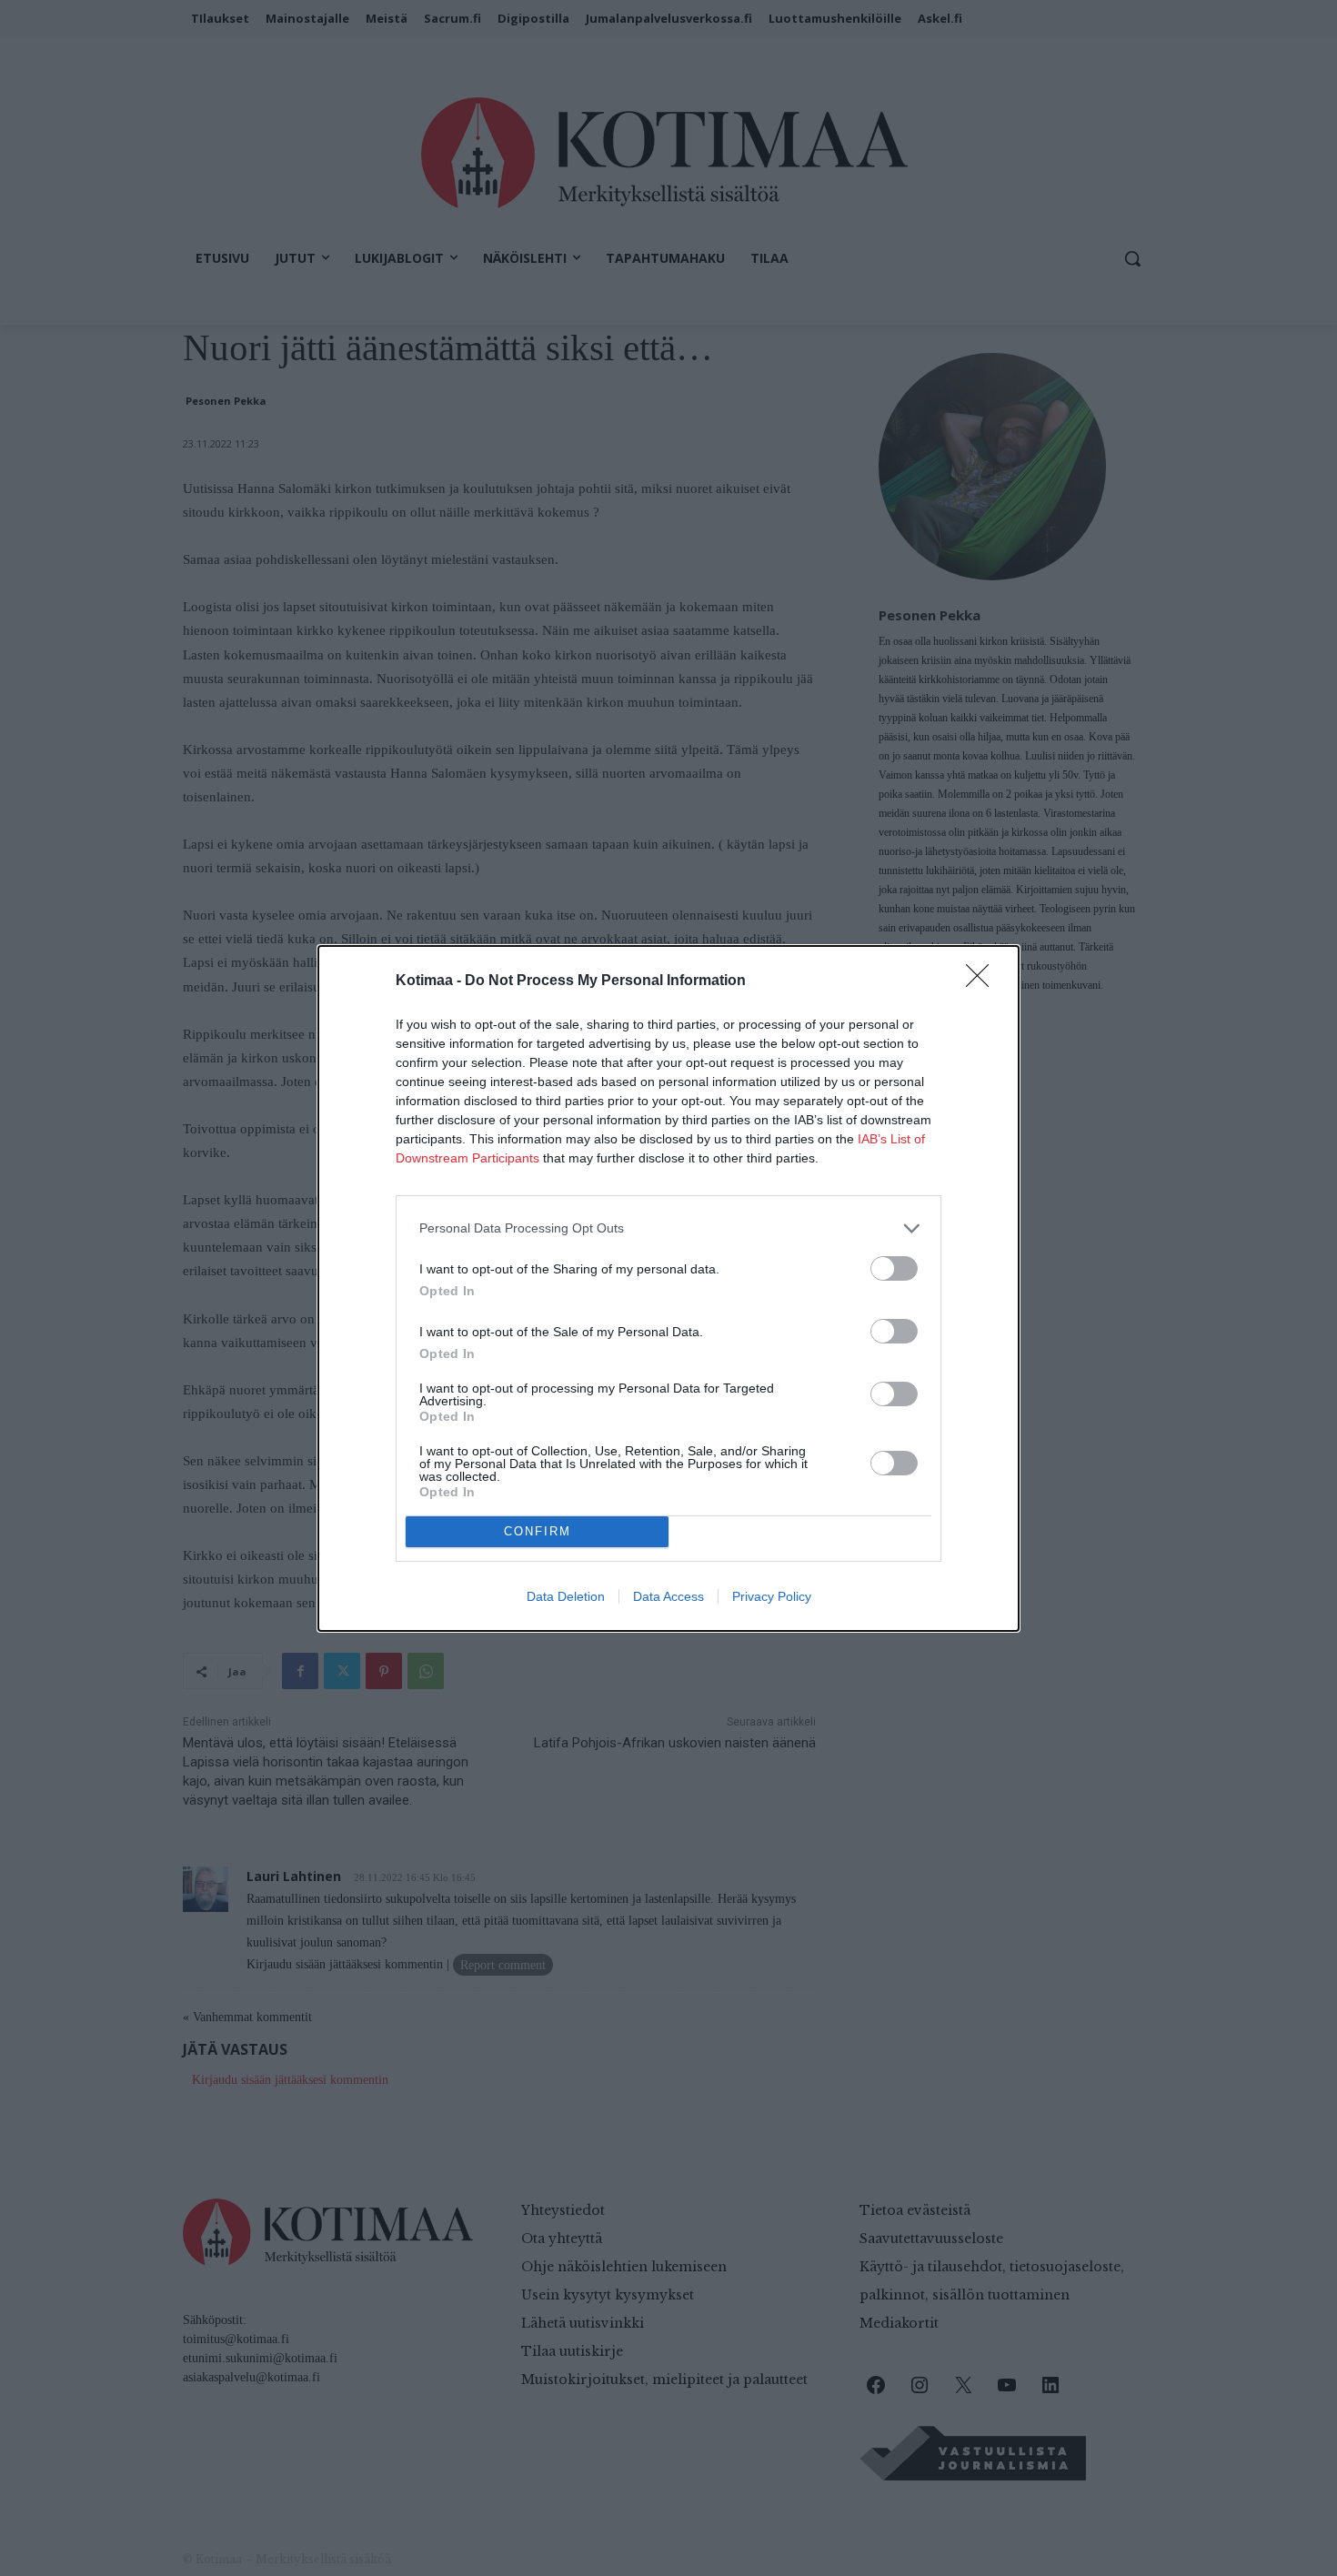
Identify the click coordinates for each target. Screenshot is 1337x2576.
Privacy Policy (772, 1596)
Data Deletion (566, 1596)
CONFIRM (538, 1531)
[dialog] (668, 1288)
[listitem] (668, 1228)
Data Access (668, 1596)
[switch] (894, 1268)
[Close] (983, 981)
